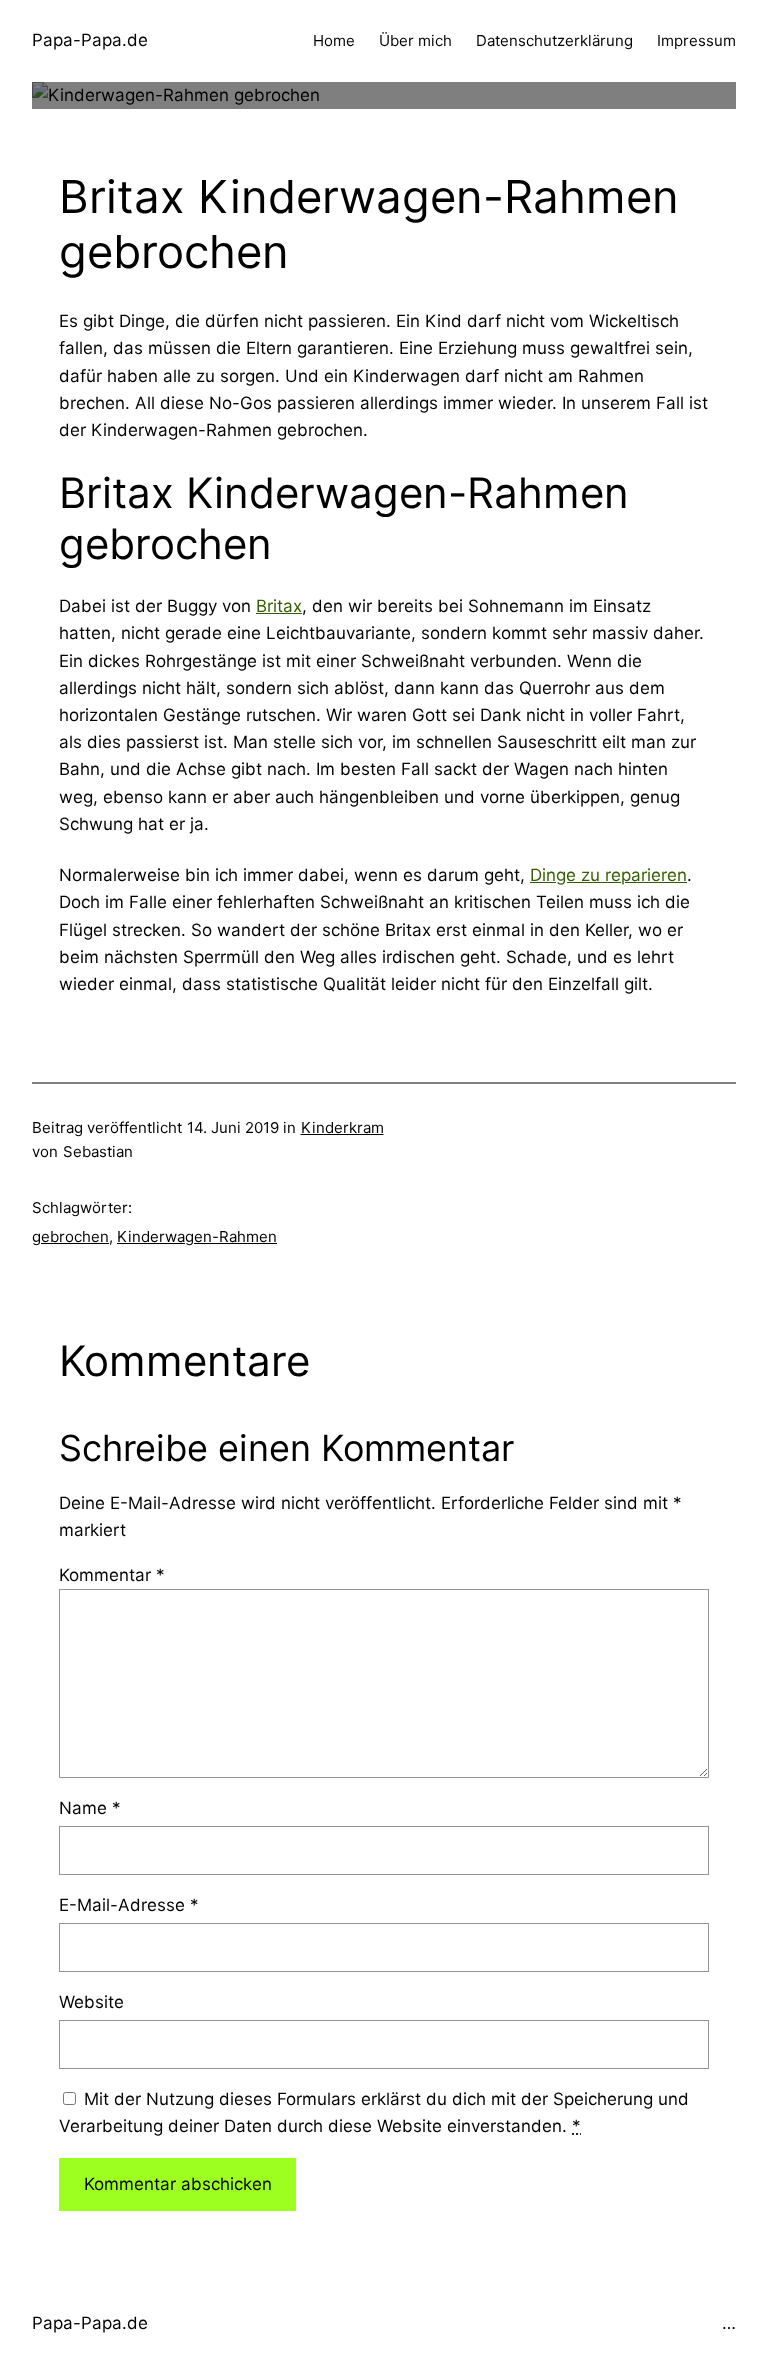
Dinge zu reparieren (608, 875)
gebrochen (70, 1236)
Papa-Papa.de (90, 40)
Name (90, 1808)
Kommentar (112, 1575)
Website (91, 2002)
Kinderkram (342, 1127)
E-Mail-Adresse (129, 1905)
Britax (279, 606)
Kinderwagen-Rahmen (197, 1236)
